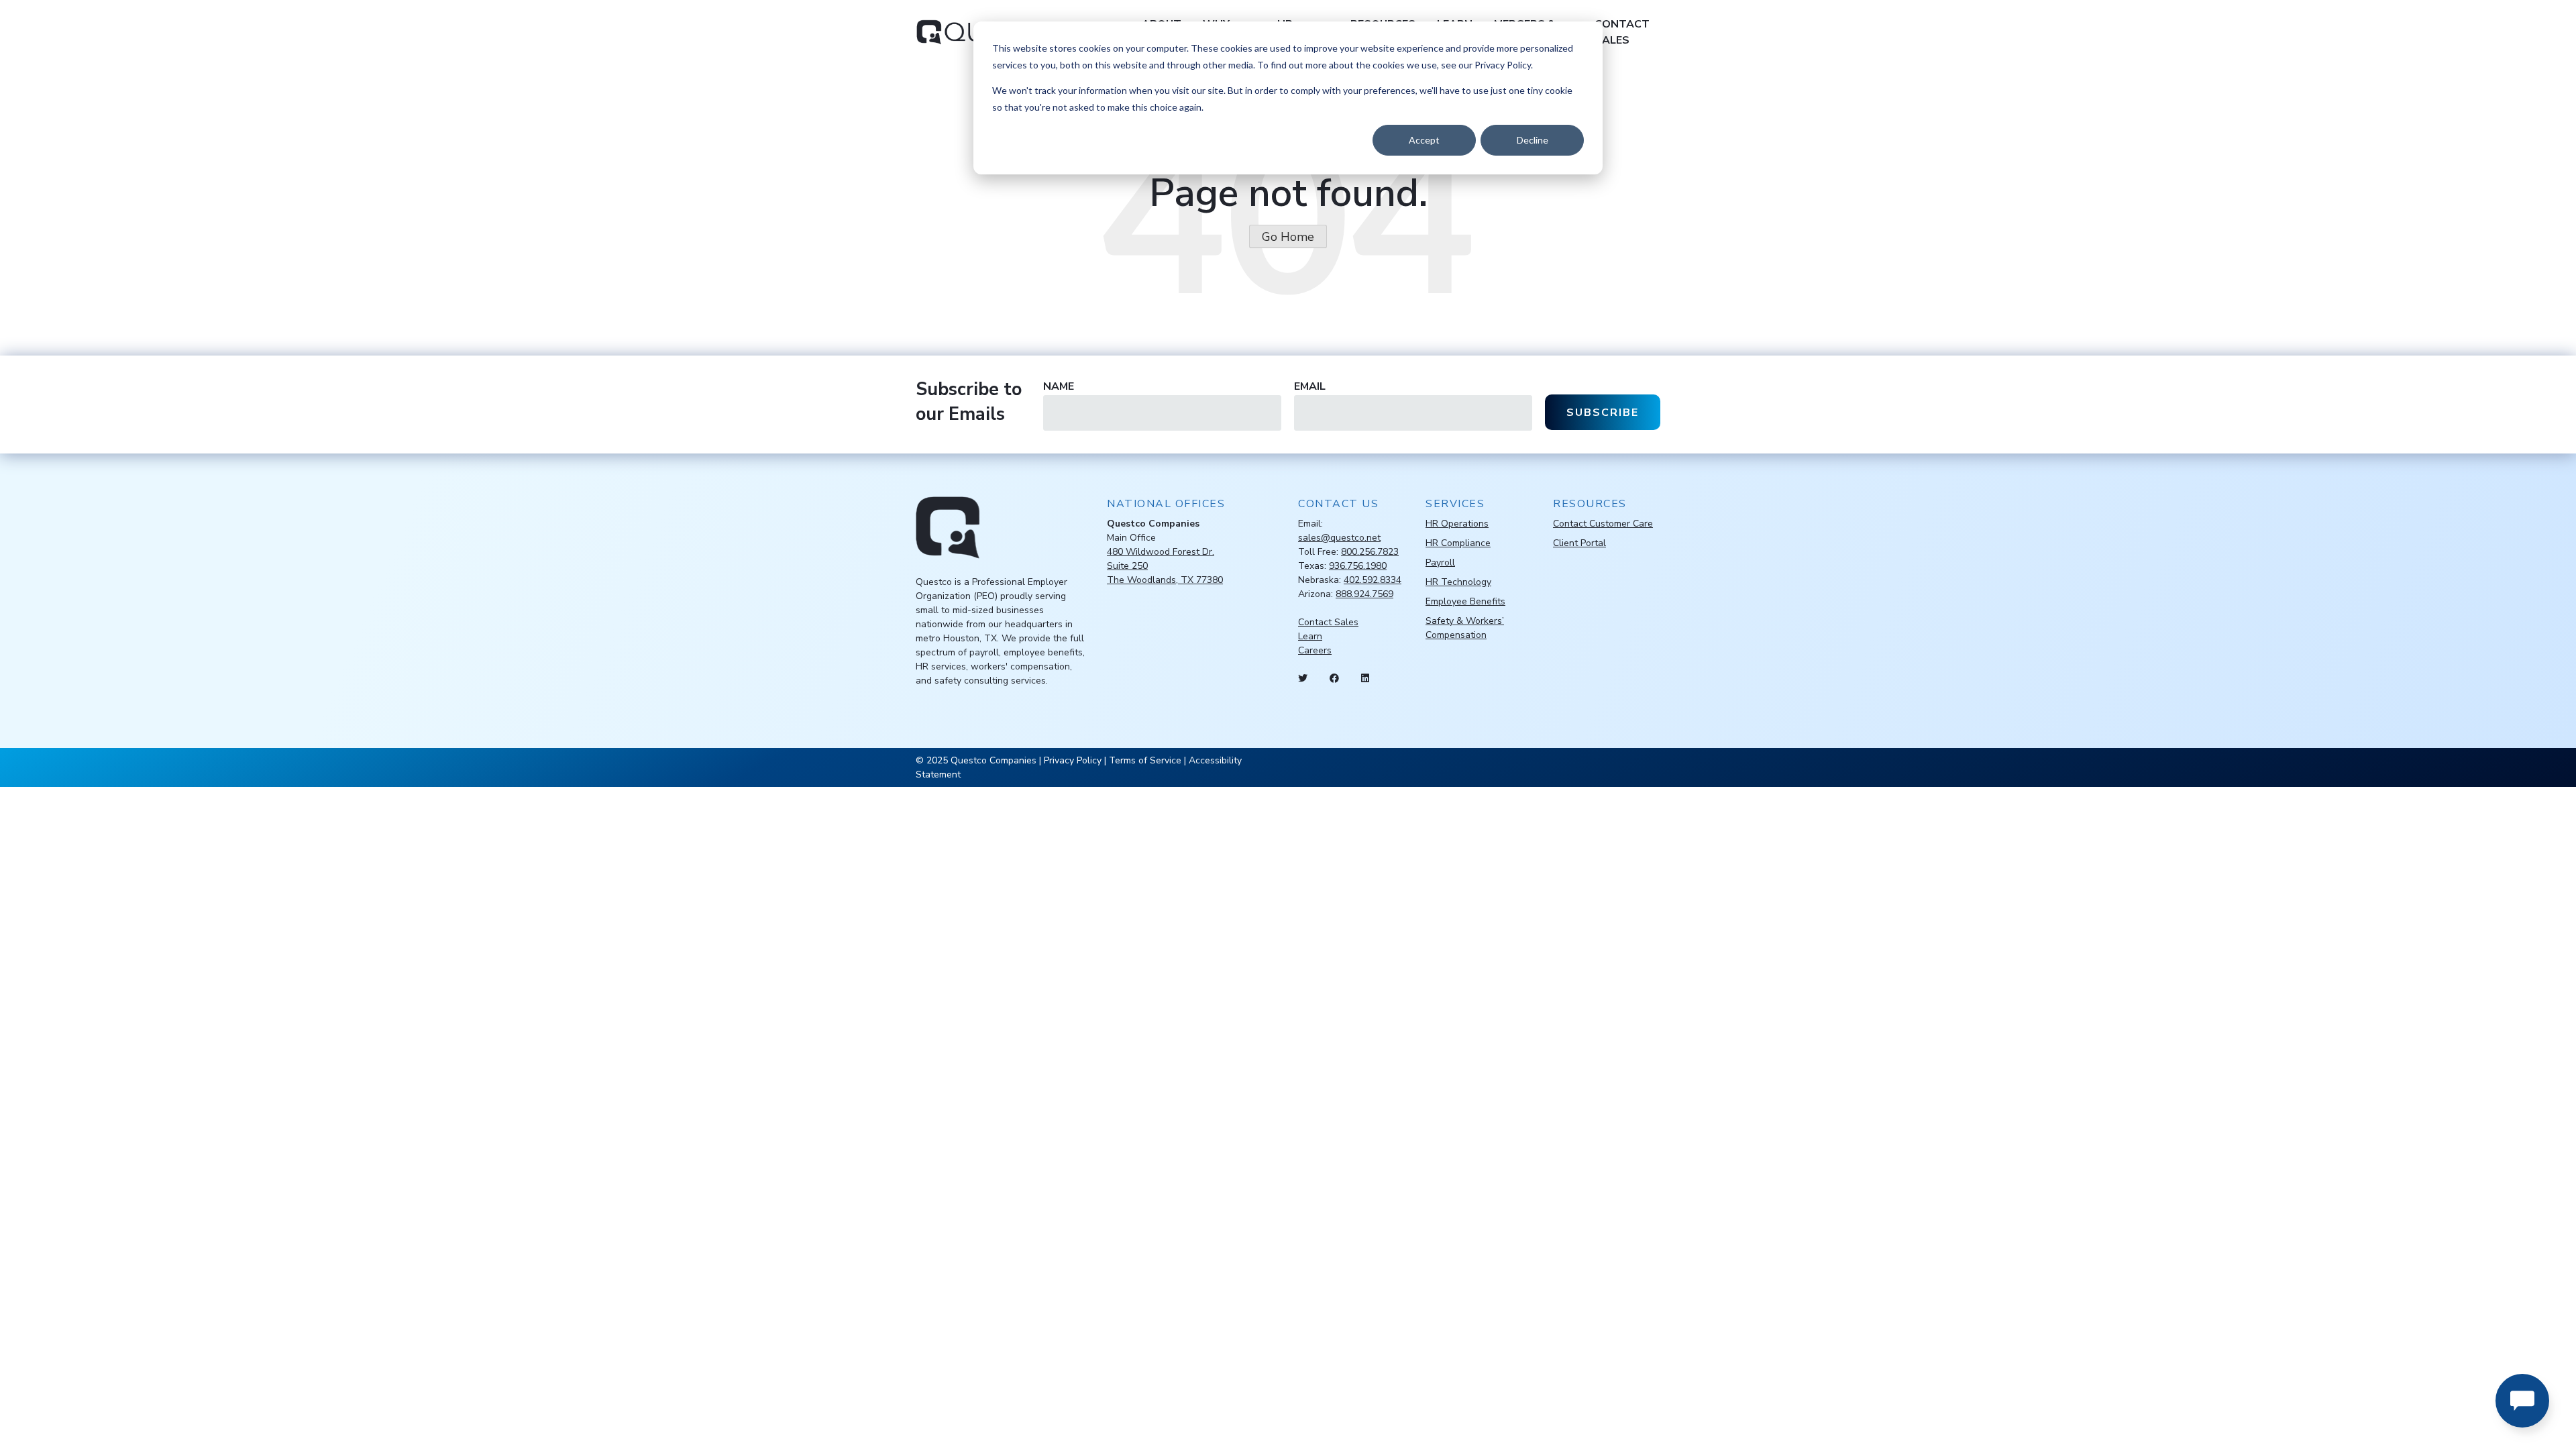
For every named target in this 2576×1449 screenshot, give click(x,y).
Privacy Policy (1073, 760)
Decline (1533, 140)
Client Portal (1579, 543)
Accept (1424, 140)
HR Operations (1457, 524)
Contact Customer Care (1603, 524)
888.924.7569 (1364, 594)
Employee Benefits (1465, 601)
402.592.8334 (1373, 580)
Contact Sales (1622, 32)
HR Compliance (1458, 543)
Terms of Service (1145, 760)
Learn (1310, 636)
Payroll (1440, 562)
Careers (1315, 650)
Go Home (1288, 237)
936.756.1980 (1358, 566)
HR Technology (1458, 582)
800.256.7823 (1370, 552)
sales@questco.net (1339, 538)
